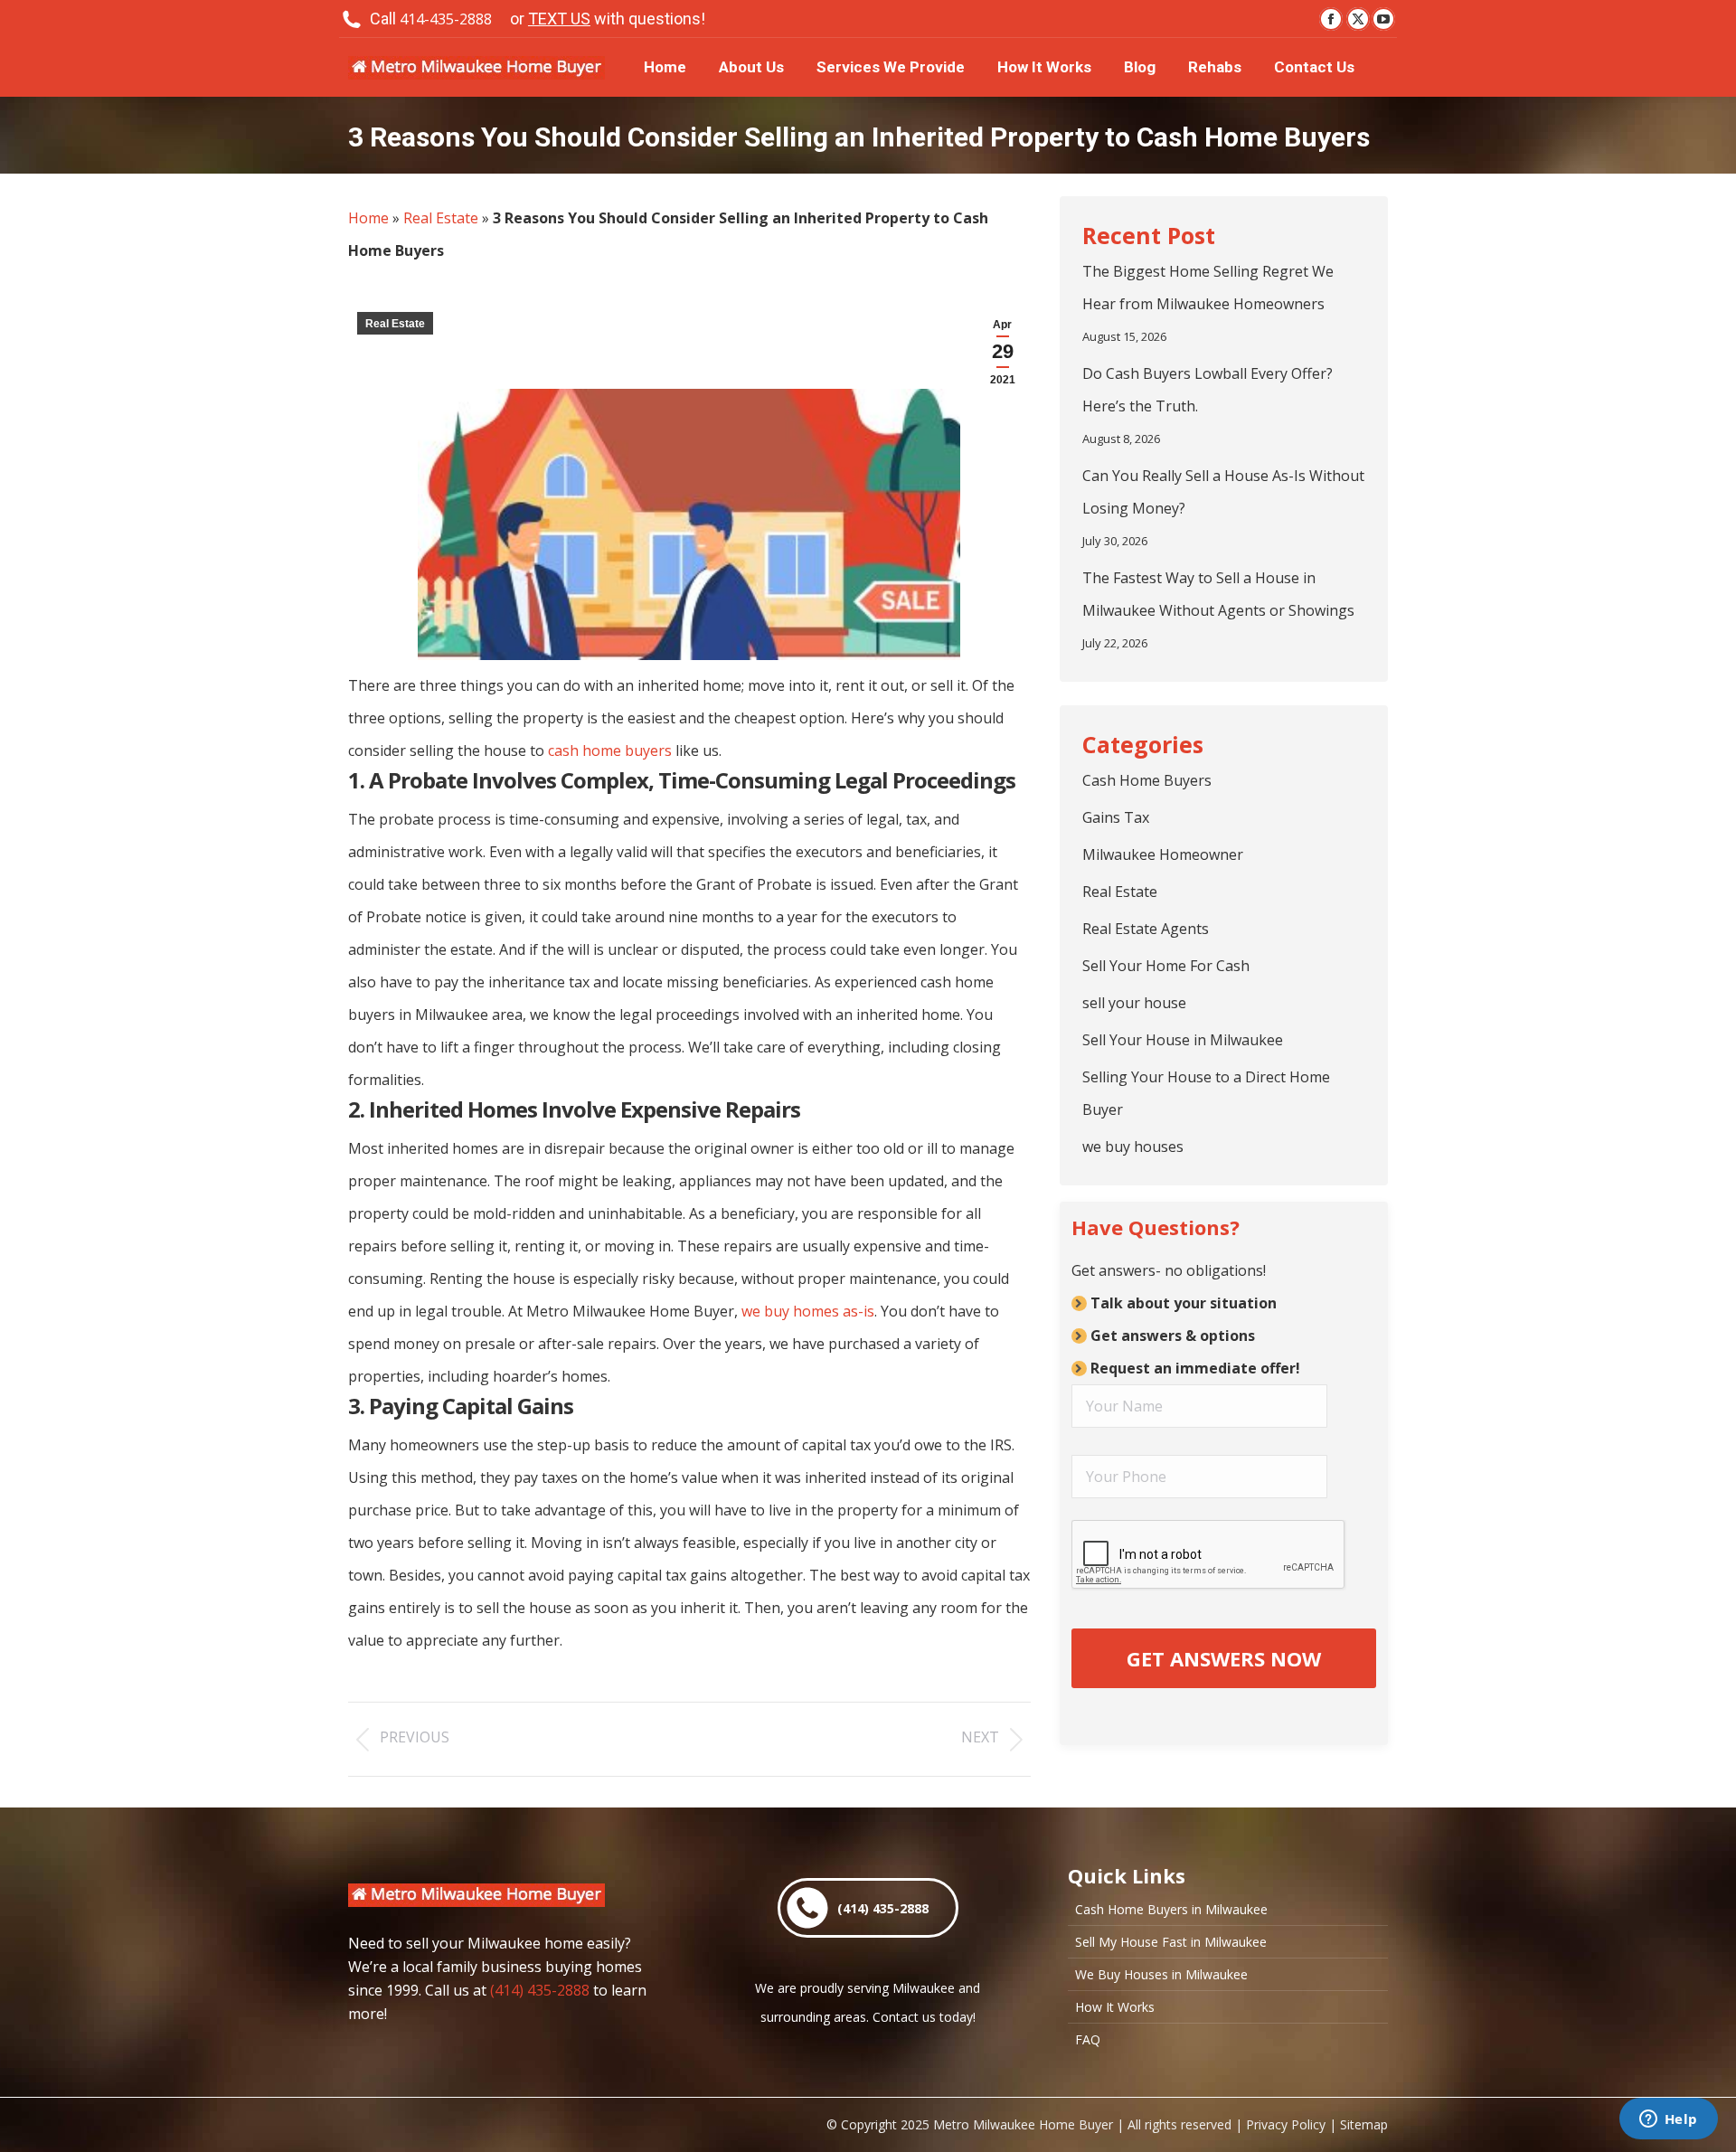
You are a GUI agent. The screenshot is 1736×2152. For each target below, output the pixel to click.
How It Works (1115, 2007)
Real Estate (441, 218)
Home (368, 218)
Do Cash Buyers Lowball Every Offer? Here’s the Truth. (1208, 390)
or (608, 19)
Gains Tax (1116, 817)
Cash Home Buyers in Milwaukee (1171, 1910)
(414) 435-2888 (540, 1990)
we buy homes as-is (808, 1311)
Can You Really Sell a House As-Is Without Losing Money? (1223, 492)
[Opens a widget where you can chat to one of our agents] (1668, 2120)
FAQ (1088, 2040)
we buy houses (1133, 1147)
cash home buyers (610, 750)
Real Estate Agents (1146, 929)
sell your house (1134, 1003)
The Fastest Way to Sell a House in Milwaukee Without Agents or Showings (1218, 594)
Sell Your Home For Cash (1166, 966)
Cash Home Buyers (1147, 780)
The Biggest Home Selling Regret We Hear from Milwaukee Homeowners (1208, 288)
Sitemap (1364, 2124)
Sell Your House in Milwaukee (1183, 1040)
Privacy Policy (1286, 2124)
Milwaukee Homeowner (1163, 854)
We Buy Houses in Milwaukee (1161, 1975)
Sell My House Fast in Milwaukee (1171, 1942)
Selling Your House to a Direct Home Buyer (1206, 1093)
